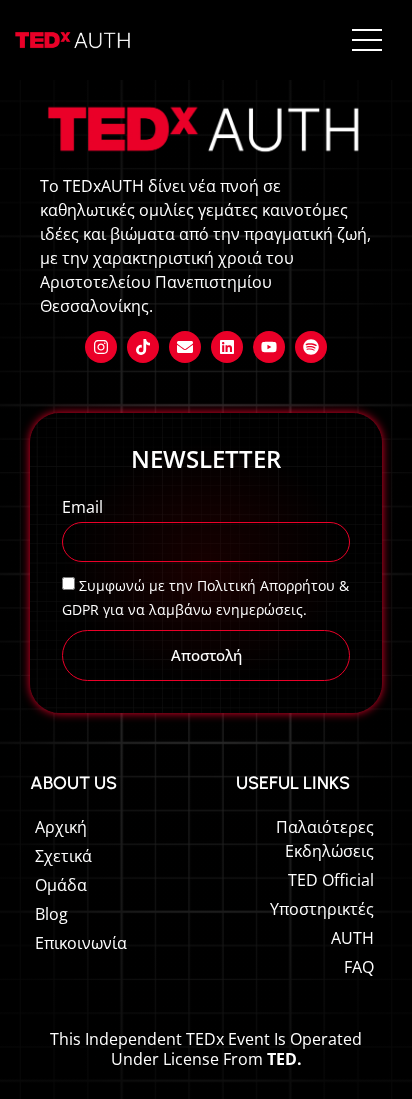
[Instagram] (101, 347)
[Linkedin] (227, 347)
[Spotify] (311, 347)
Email (82, 508)
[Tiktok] (143, 347)
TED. (284, 1059)
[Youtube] (269, 347)
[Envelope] (185, 347)
